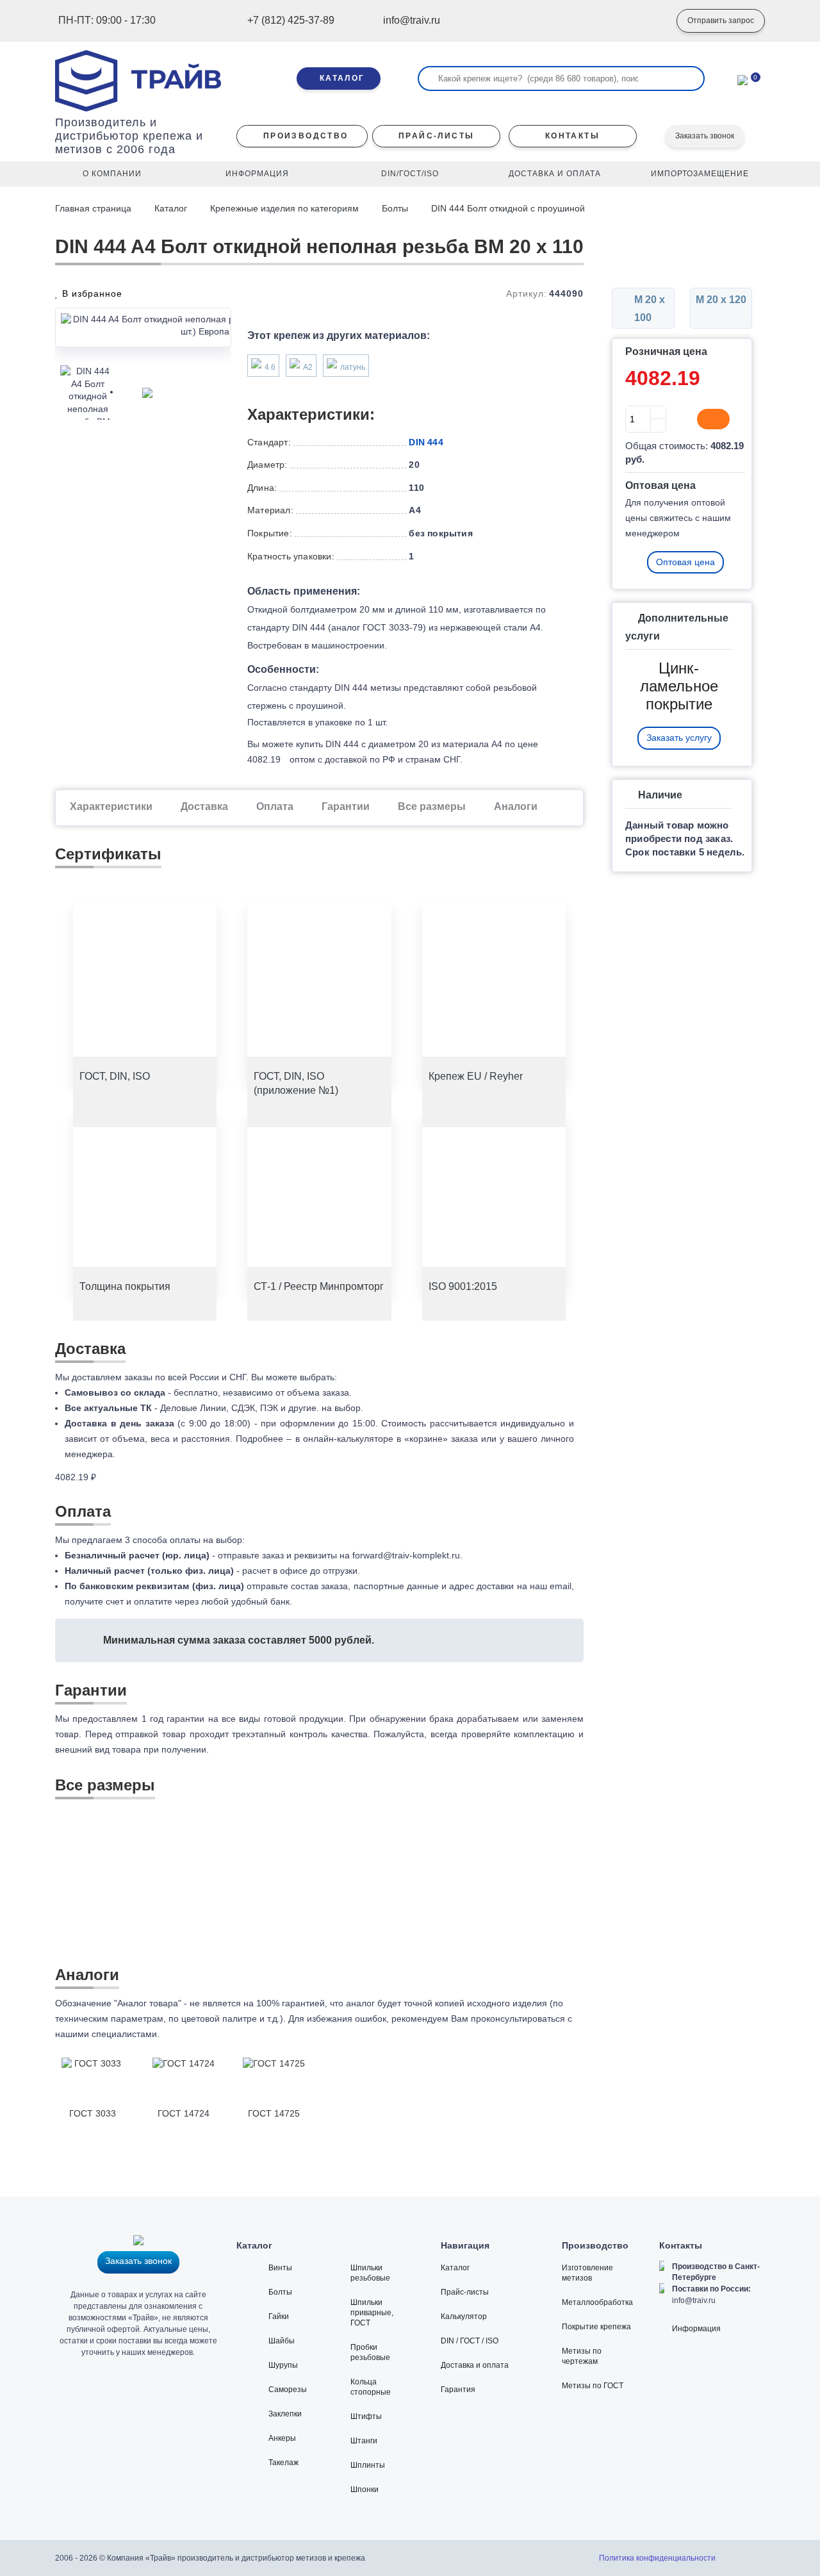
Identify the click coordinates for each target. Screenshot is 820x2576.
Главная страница (94, 208)
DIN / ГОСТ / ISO (470, 2341)
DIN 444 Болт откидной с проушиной (509, 208)
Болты (395, 208)
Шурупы (283, 2365)
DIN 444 (426, 442)
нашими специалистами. (107, 2034)
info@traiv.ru (694, 2300)
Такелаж (283, 2463)
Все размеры (432, 806)
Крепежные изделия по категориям (284, 208)
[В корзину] (713, 419)
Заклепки (285, 2414)
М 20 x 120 (721, 300)
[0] (742, 79)
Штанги (364, 2441)
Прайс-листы (465, 2292)
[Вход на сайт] (648, 21)
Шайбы (282, 2341)
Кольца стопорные (371, 2387)
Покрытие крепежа (596, 2327)
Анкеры (282, 2438)
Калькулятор (464, 2316)
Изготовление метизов (587, 2273)
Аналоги (516, 806)
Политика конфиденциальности (657, 2558)
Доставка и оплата (475, 2365)
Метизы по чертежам (582, 2356)
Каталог (171, 208)
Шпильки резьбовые (370, 2273)
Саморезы (288, 2390)
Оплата (275, 806)
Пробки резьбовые (370, 2352)
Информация (696, 2329)
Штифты (366, 2416)
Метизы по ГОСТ (593, 2386)
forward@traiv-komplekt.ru (406, 1555)
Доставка (204, 806)
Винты (280, 2268)
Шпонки (365, 2489)
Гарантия (458, 2390)
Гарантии (346, 806)
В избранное (91, 293)
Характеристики (111, 806)
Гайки (279, 2316)
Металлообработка (597, 2302)
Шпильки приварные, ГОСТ (372, 2313)
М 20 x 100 (648, 309)
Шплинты (368, 2465)
